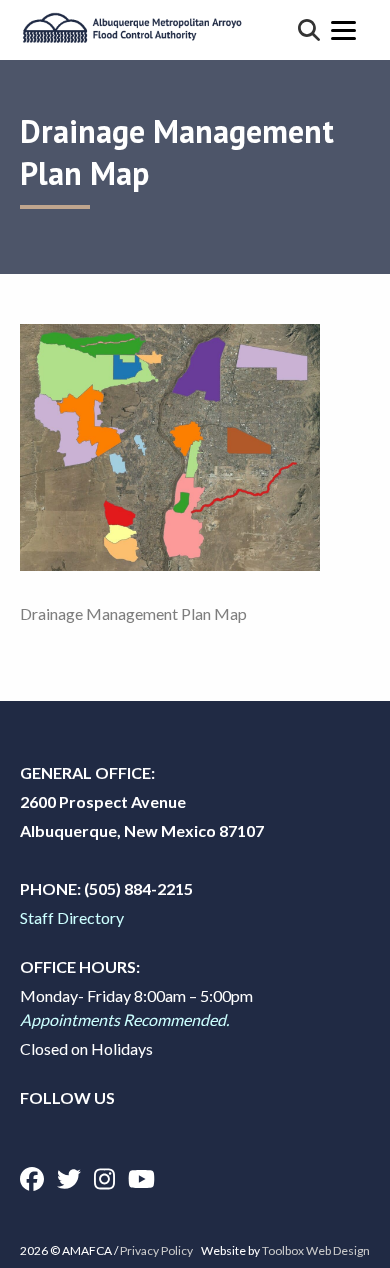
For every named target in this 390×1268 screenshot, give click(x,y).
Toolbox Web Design (316, 1250)
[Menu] (343, 29)
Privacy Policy (156, 1250)
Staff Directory (72, 917)
